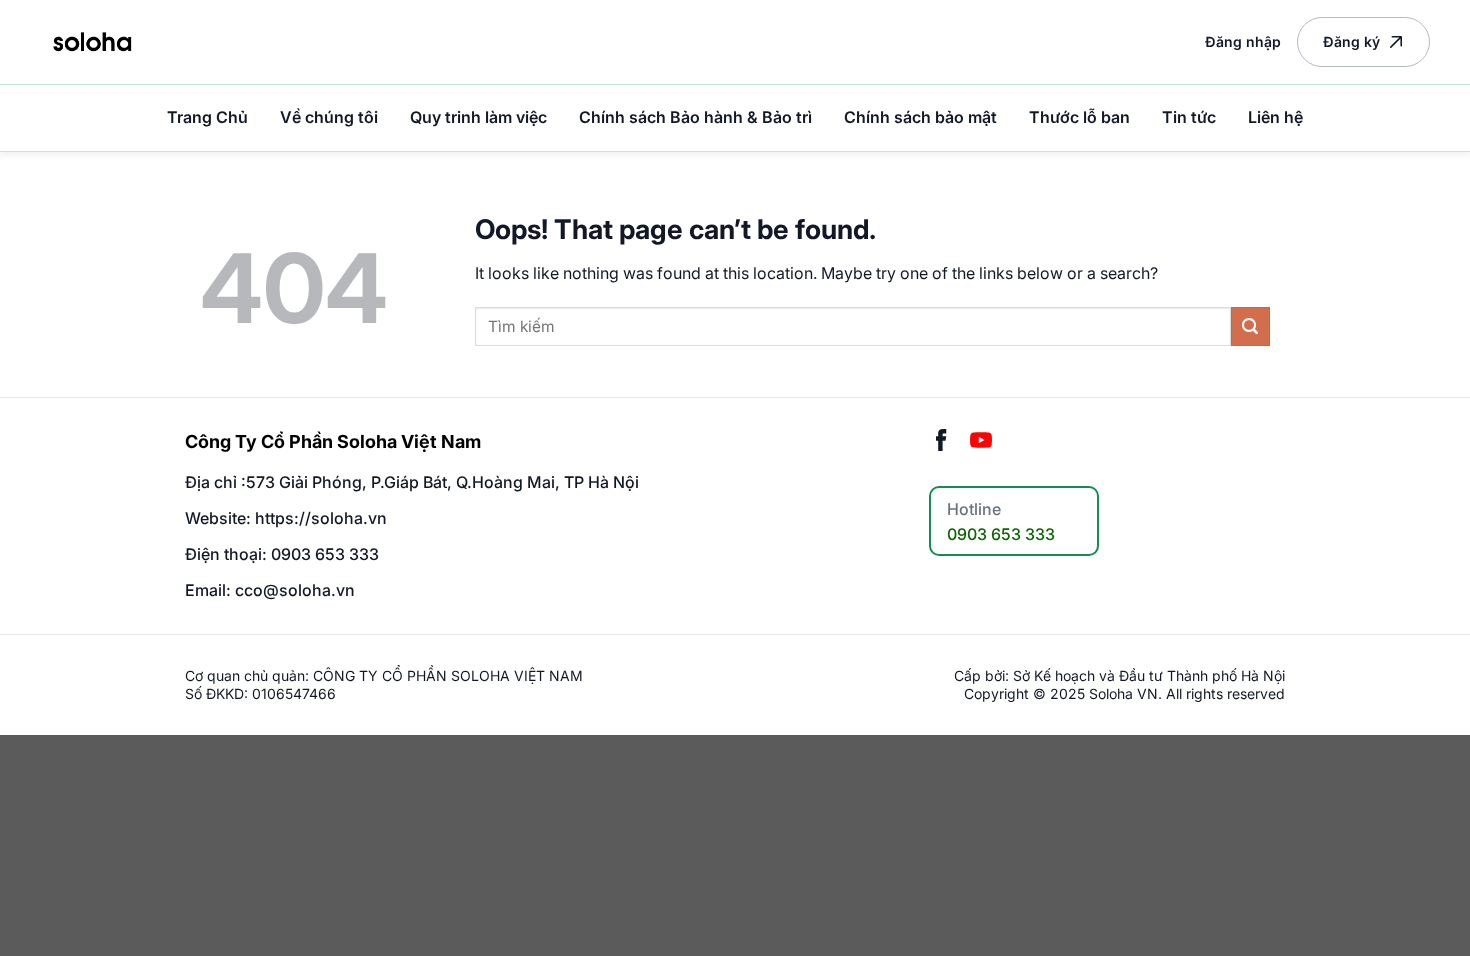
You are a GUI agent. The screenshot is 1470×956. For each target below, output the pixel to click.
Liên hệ (1275, 117)
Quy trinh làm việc (478, 117)
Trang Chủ (207, 117)
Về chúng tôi (329, 117)
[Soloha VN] (92, 41)
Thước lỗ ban (1079, 117)
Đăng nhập (1243, 41)
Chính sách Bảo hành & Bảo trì (695, 117)
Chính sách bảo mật (920, 117)
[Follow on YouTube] (981, 442)
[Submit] (1250, 326)
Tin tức (1189, 117)
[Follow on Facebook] (941, 442)
